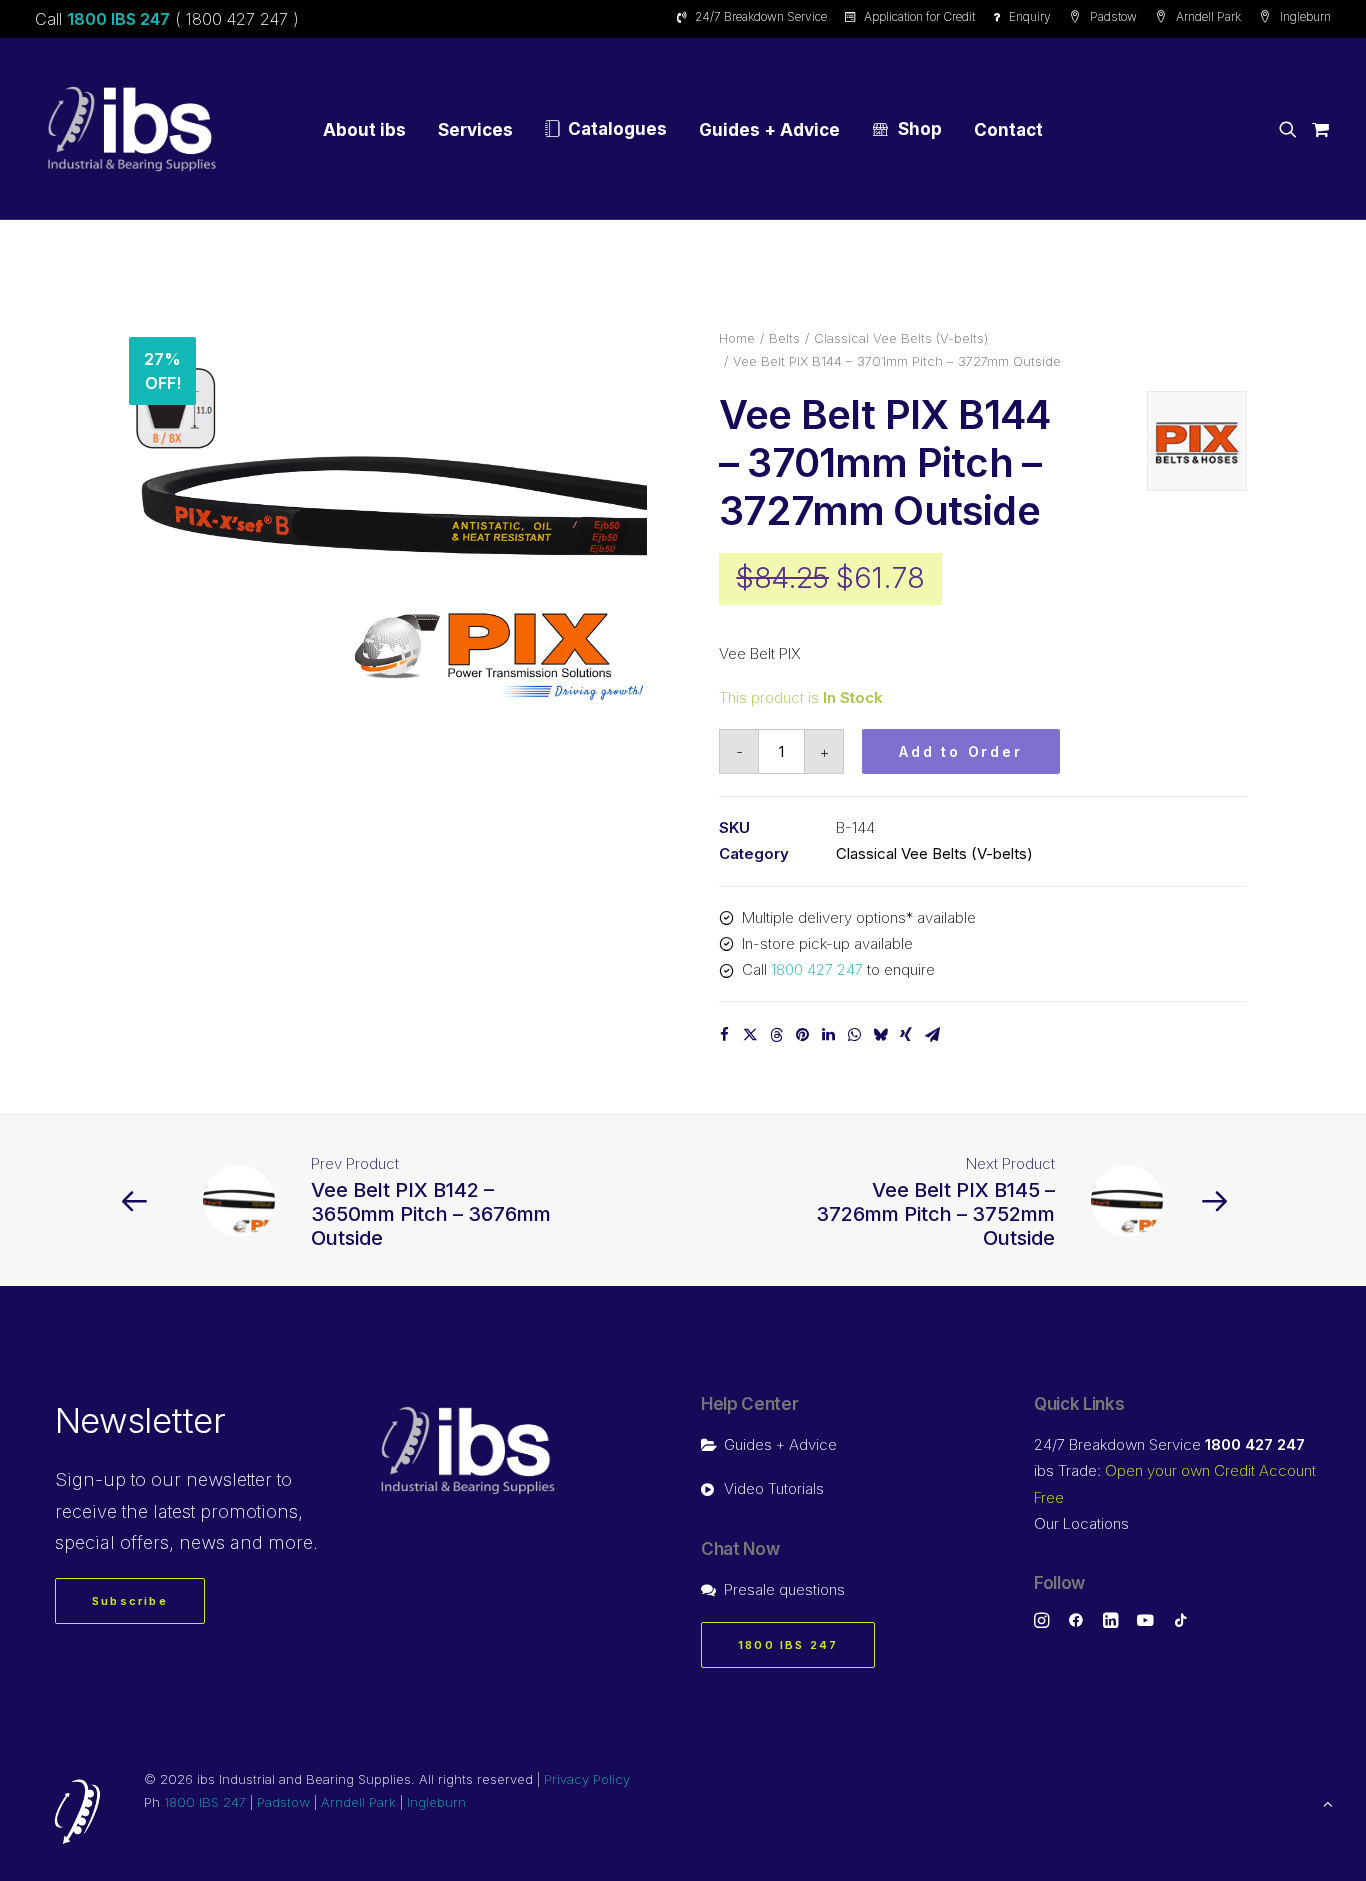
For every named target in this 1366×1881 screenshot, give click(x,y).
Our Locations (1081, 1523)
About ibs (364, 130)
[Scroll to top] (1328, 1802)
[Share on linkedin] (828, 1035)
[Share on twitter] (750, 1035)
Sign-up (90, 1479)
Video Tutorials (774, 1488)
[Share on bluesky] (880, 1035)
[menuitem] (755, 16)
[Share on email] (932, 1035)
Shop (920, 129)
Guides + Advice (769, 130)
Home (737, 338)
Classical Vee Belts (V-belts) (901, 338)
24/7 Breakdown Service (761, 16)
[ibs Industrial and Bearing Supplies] (132, 129)
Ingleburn (1305, 16)
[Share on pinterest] (802, 1035)
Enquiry (1030, 16)
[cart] (1317, 129)
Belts (784, 338)
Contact (1008, 130)
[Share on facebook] (724, 1035)
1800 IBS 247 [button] (788, 1645)
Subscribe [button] (130, 1601)
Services (475, 130)
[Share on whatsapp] (854, 1035)
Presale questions (784, 1589)
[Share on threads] (776, 1035)
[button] (1291, 129)
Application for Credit (919, 16)
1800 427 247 (817, 969)
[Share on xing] (906, 1035)
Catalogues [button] (617, 129)
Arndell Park (1208, 16)
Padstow (1113, 16)
